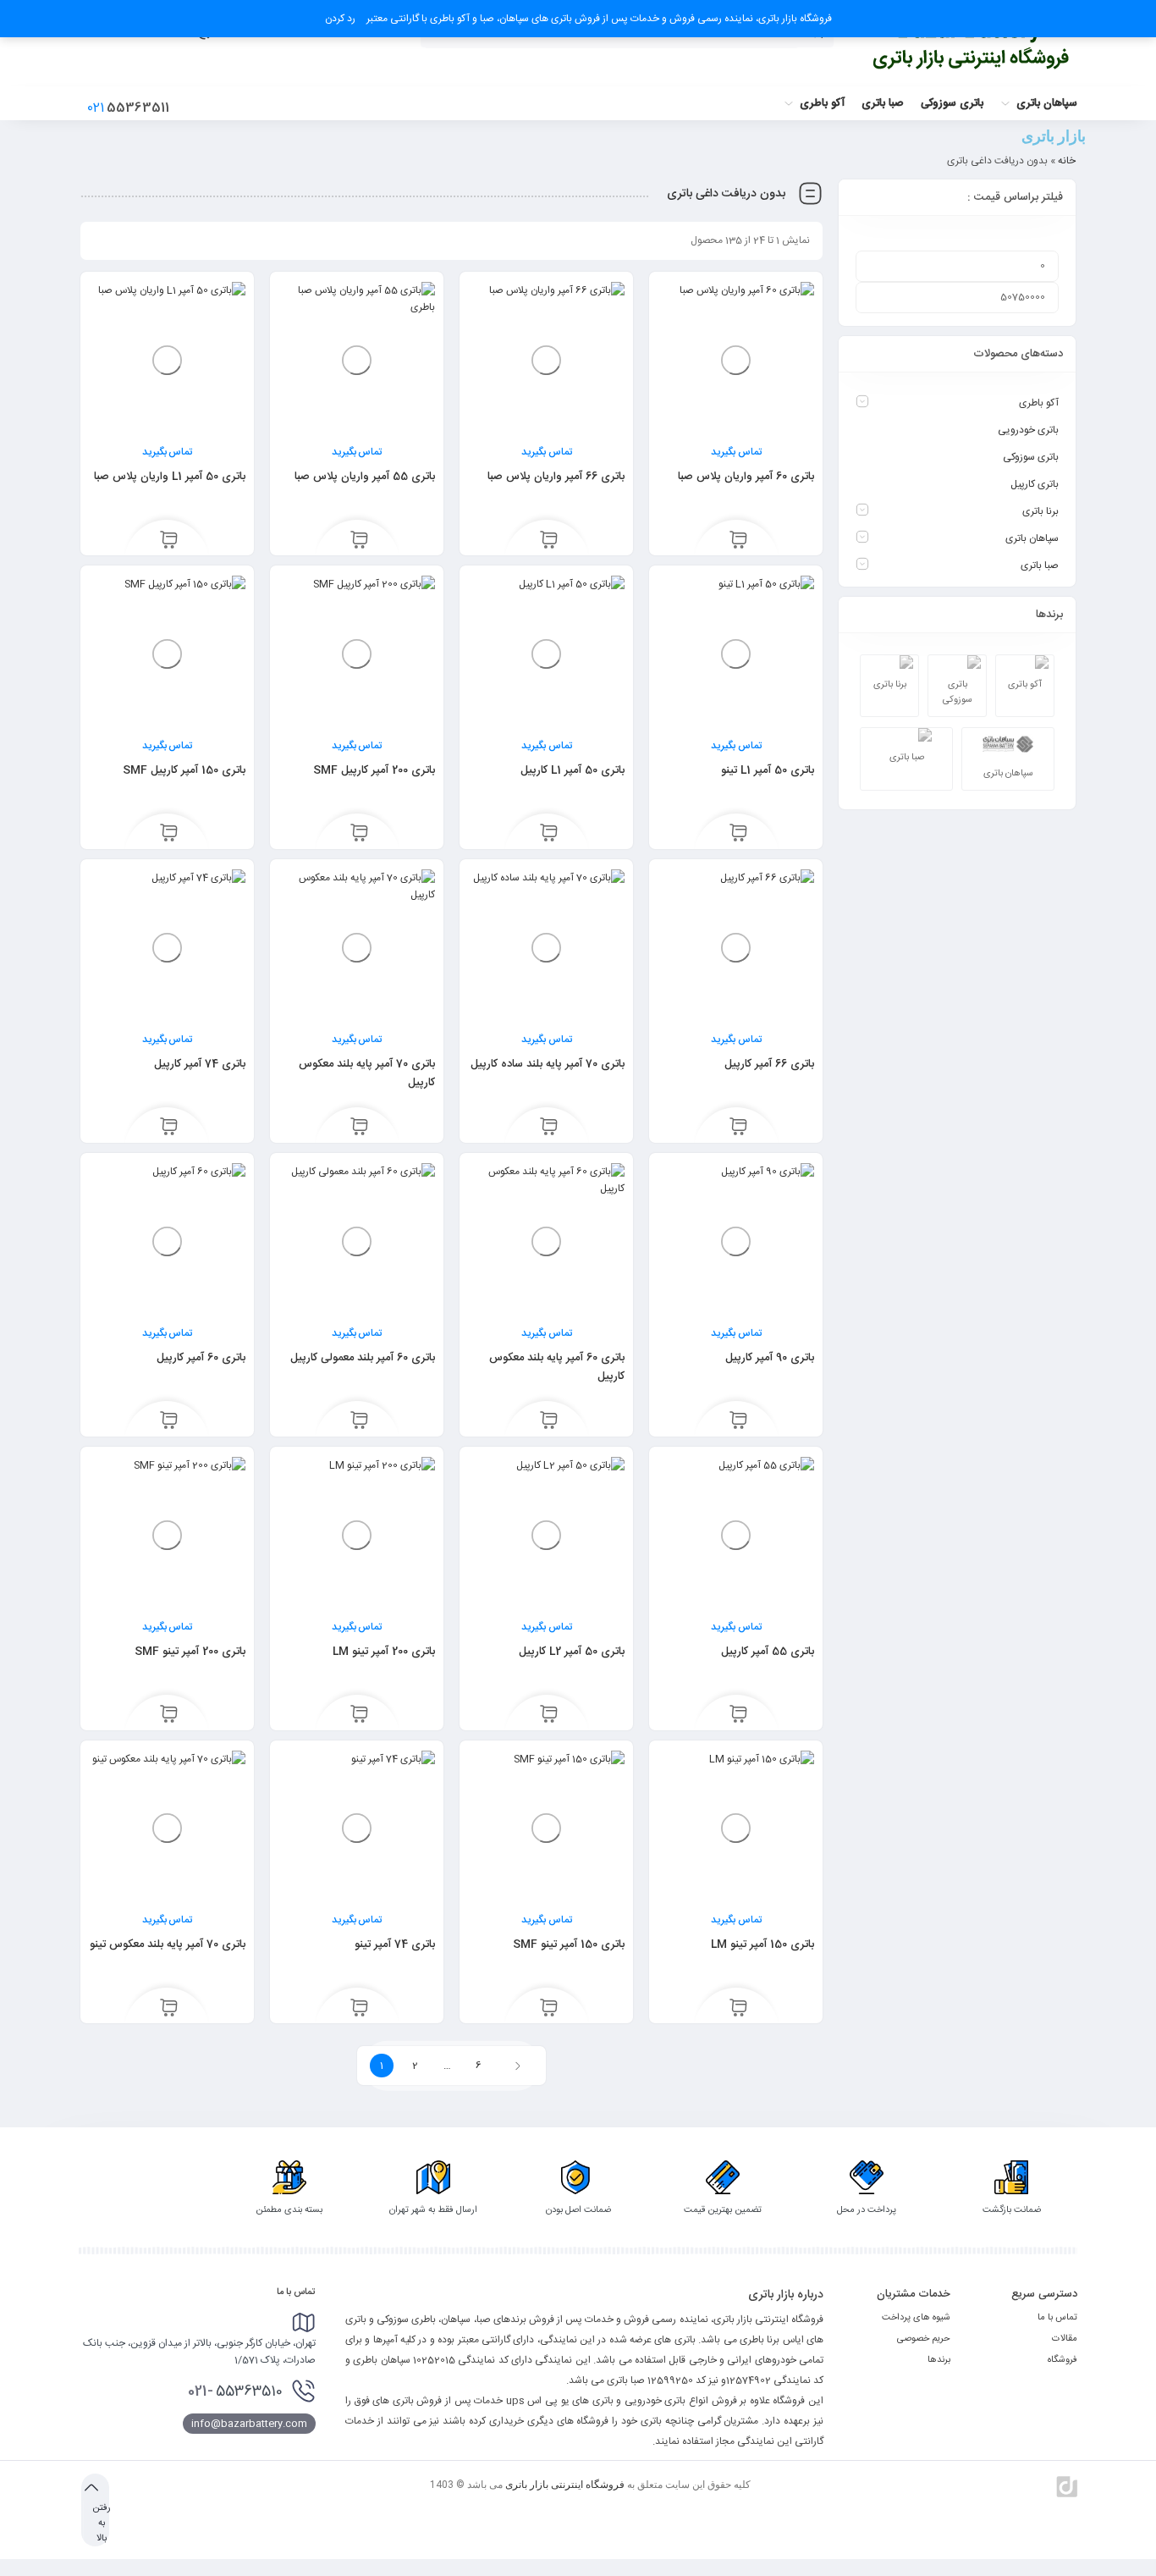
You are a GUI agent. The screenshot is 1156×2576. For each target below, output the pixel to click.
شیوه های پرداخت (916, 2318)
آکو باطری (1039, 403)
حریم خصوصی (924, 2339)
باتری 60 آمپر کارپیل (201, 1358)
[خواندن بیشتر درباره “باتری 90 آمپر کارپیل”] (738, 1422)
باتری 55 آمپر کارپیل (768, 1652)
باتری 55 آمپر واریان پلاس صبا (365, 477)
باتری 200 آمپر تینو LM (384, 1652)
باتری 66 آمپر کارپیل (769, 1064)
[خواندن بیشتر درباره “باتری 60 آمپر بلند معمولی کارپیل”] (359, 1422)
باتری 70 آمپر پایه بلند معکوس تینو (168, 1944)
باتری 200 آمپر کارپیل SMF (374, 770)
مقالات (1065, 2339)
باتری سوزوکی (1031, 457)
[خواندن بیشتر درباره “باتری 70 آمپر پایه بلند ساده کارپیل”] (549, 1128)
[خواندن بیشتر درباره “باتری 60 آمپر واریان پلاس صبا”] (738, 541)
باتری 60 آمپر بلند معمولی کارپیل (363, 1358)
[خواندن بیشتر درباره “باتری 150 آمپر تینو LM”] (738, 2009)
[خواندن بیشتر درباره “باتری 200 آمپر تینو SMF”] (169, 1716)
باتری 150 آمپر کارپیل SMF (184, 770)
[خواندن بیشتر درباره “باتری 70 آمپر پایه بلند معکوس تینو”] (169, 2009)
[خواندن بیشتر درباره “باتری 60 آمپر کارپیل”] (169, 1422)
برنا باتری (1040, 511)
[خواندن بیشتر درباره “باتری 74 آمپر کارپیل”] (169, 1128)
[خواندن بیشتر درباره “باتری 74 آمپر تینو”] (359, 2009)
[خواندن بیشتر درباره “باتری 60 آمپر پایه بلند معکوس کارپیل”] (549, 1422)
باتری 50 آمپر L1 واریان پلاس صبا (170, 477)
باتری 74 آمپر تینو (395, 1944)
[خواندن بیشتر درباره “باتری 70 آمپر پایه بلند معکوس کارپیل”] (359, 1128)
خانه (1067, 161)
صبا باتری (1040, 565)
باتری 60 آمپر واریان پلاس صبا (746, 477)
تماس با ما (1057, 2318)
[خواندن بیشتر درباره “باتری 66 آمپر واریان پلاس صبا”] (549, 541)
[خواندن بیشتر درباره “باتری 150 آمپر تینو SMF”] (549, 2009)
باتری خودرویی (1028, 430)
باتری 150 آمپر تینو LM (762, 1944)
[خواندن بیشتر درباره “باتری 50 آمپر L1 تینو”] (738, 835)
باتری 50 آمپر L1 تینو (768, 770)
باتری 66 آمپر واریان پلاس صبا (556, 477)
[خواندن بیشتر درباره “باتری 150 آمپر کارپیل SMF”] (169, 835)
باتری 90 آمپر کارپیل (770, 1358)
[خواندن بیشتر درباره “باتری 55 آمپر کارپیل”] (738, 1716)
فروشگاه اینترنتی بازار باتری (565, 2485)
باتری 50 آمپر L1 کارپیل (572, 770)
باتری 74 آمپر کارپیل (200, 1064)
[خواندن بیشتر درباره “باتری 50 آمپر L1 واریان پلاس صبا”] (169, 541)
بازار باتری (1054, 136)
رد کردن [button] (340, 19)
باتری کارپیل (1035, 484)
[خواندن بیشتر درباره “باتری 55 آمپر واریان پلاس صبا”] (359, 541)
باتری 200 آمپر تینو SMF (190, 1652)
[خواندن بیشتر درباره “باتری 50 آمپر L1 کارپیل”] (549, 835)
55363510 (235, 2391)
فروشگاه (1062, 2360)
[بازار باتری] (972, 44)
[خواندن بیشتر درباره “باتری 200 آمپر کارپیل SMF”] (359, 835)
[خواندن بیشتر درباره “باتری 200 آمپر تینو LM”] (359, 1716)
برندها (939, 2360)
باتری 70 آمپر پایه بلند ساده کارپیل (548, 1064)
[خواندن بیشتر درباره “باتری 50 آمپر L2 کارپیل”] (549, 1716)
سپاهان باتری (1032, 538)
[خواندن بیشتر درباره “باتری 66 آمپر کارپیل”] (738, 1128)
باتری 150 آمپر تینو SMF (569, 1944)
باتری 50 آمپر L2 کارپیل (572, 1652)
